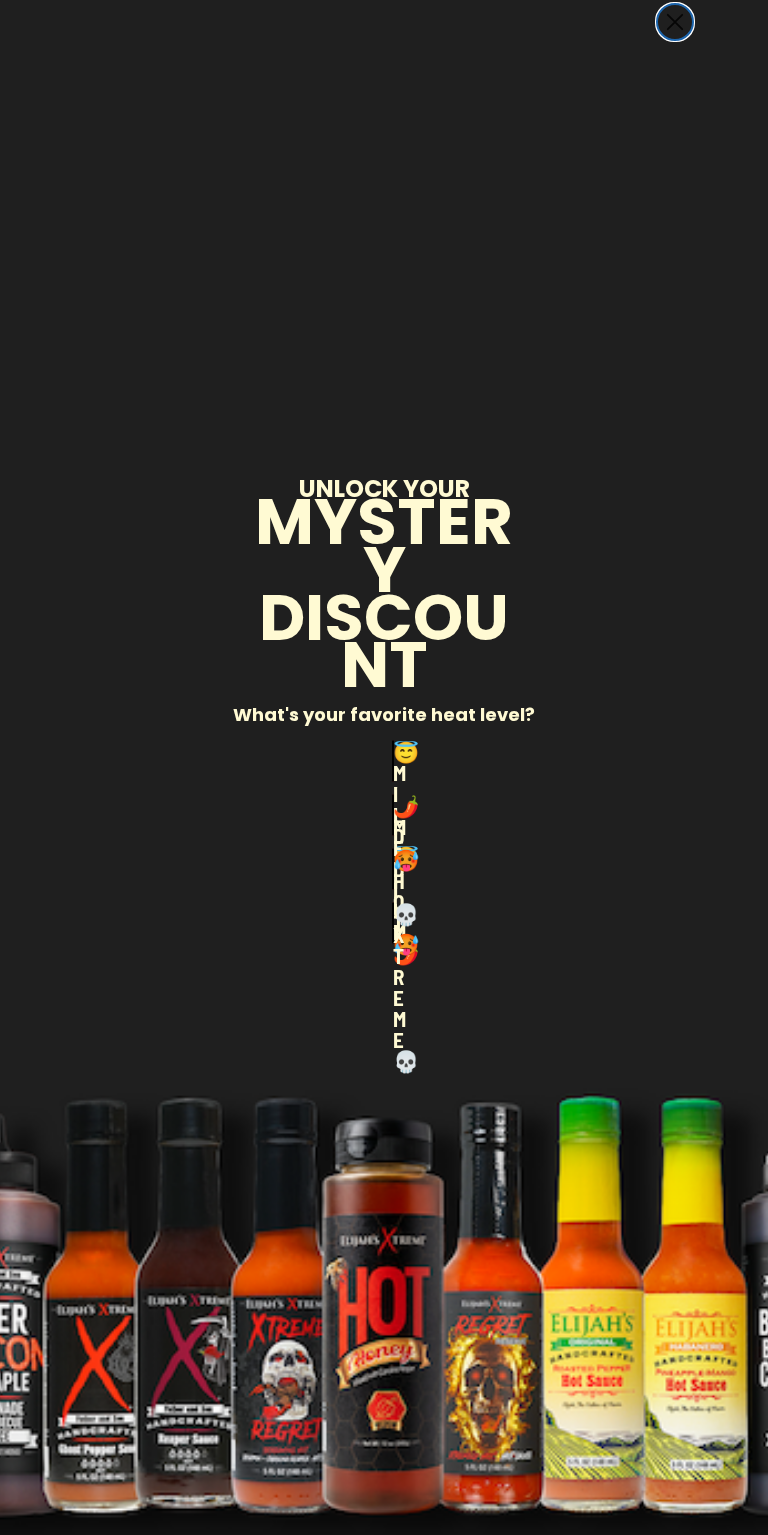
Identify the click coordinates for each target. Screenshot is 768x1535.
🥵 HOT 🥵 (393, 869)
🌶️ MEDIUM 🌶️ (393, 815)
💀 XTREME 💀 (393, 923)
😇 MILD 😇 (393, 761)
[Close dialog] (675, 22)
